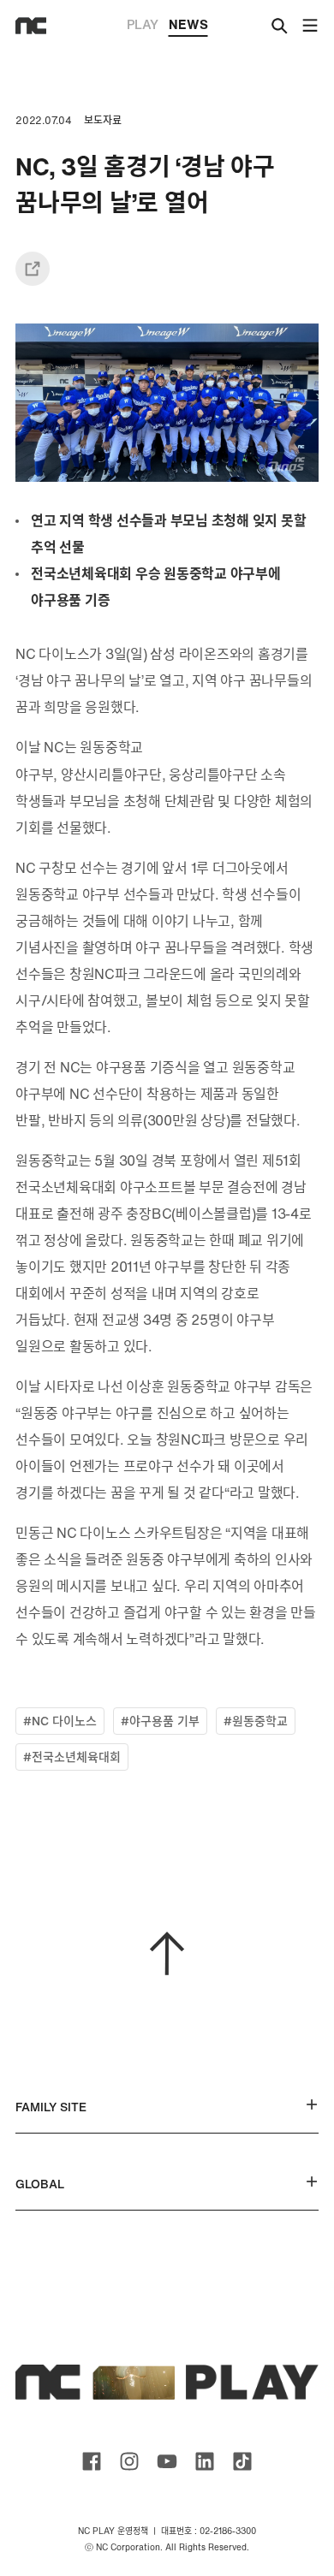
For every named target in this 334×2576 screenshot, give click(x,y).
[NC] (31, 26)
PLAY (143, 24)
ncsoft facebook (92, 2461)
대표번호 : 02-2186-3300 (209, 2531)
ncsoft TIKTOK (242, 2461)
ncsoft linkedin (205, 2461)
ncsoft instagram (129, 2461)
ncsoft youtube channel (167, 2461)
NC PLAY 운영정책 (113, 2531)
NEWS (188, 24)
